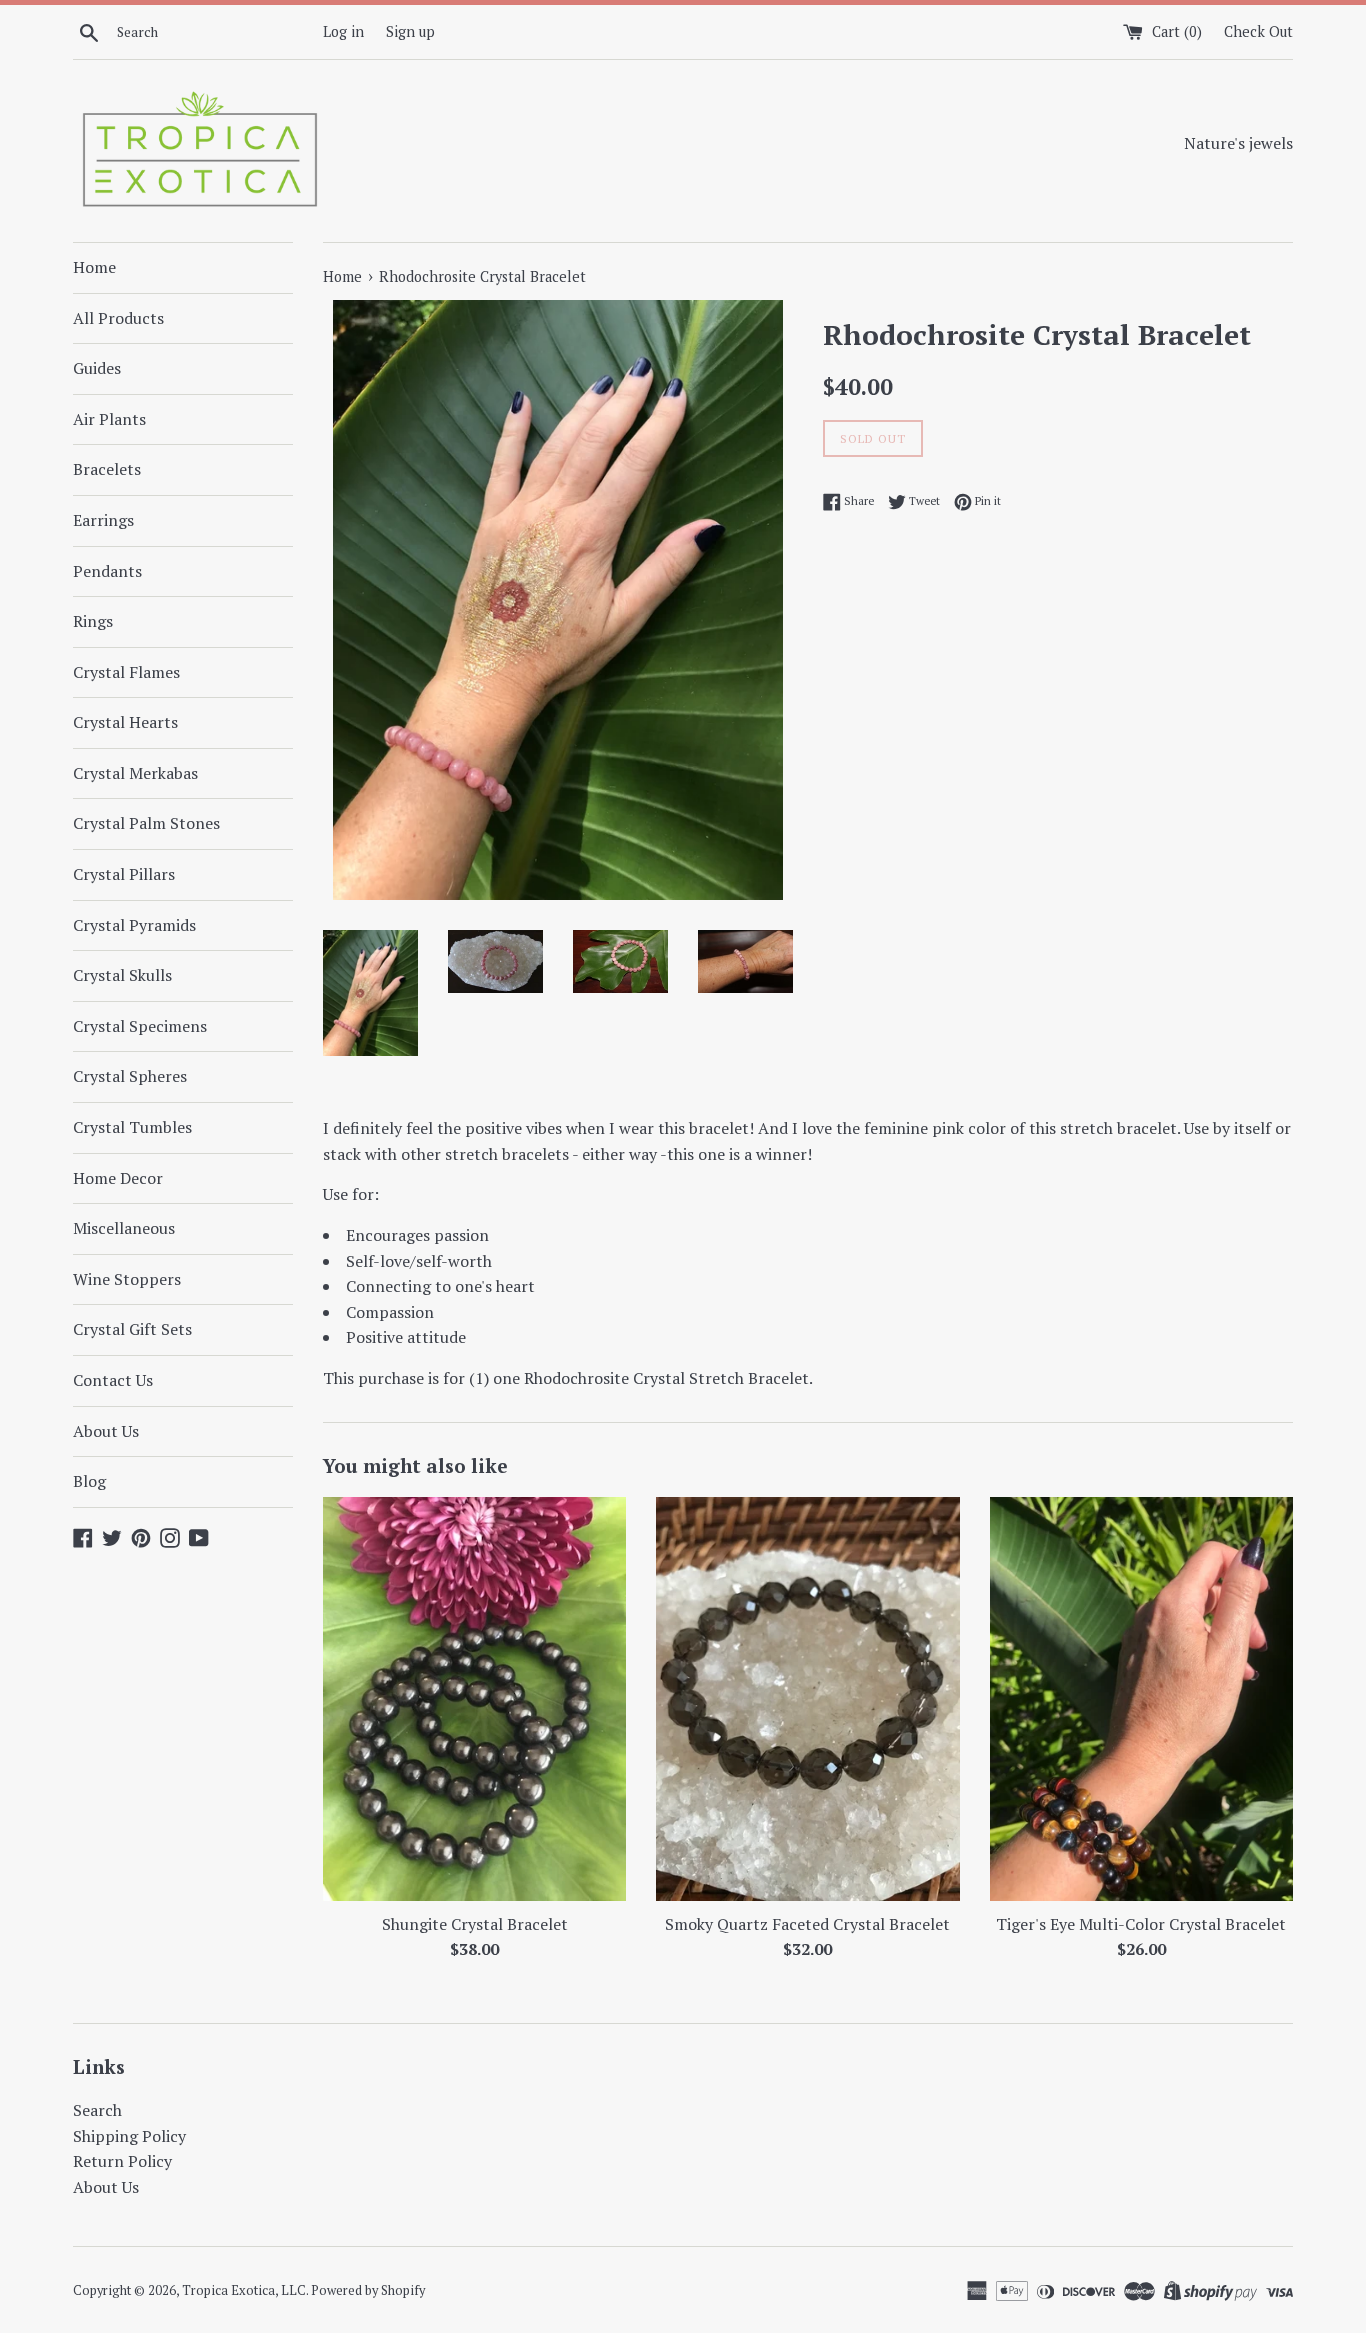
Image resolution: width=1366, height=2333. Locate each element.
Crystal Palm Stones (146, 823)
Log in (343, 31)
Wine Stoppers (127, 1279)
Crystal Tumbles (132, 1127)
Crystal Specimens (140, 1026)
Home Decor (118, 1178)
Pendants (107, 571)
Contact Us (113, 1380)
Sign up (410, 31)
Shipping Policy (129, 2136)
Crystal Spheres (130, 1076)
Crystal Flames (126, 672)
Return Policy (122, 2161)
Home (94, 267)
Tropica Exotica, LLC (244, 2290)
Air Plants (109, 419)
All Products (118, 318)
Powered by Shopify (368, 2290)
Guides (97, 368)
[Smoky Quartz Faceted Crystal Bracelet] (807, 1699)
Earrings (103, 520)
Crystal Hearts (125, 722)
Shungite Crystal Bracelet (475, 1923)
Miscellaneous (124, 1228)
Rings (93, 621)
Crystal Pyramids (134, 925)
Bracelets (107, 469)
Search (97, 2110)
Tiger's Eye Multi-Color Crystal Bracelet (1141, 1923)
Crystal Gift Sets (132, 1329)
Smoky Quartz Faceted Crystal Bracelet (807, 1923)
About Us (106, 1431)
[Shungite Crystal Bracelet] (474, 1699)
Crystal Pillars (124, 874)
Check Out (1258, 31)
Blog (89, 1481)
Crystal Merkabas (135, 773)
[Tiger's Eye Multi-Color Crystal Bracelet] (1141, 1699)
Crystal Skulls (122, 975)
